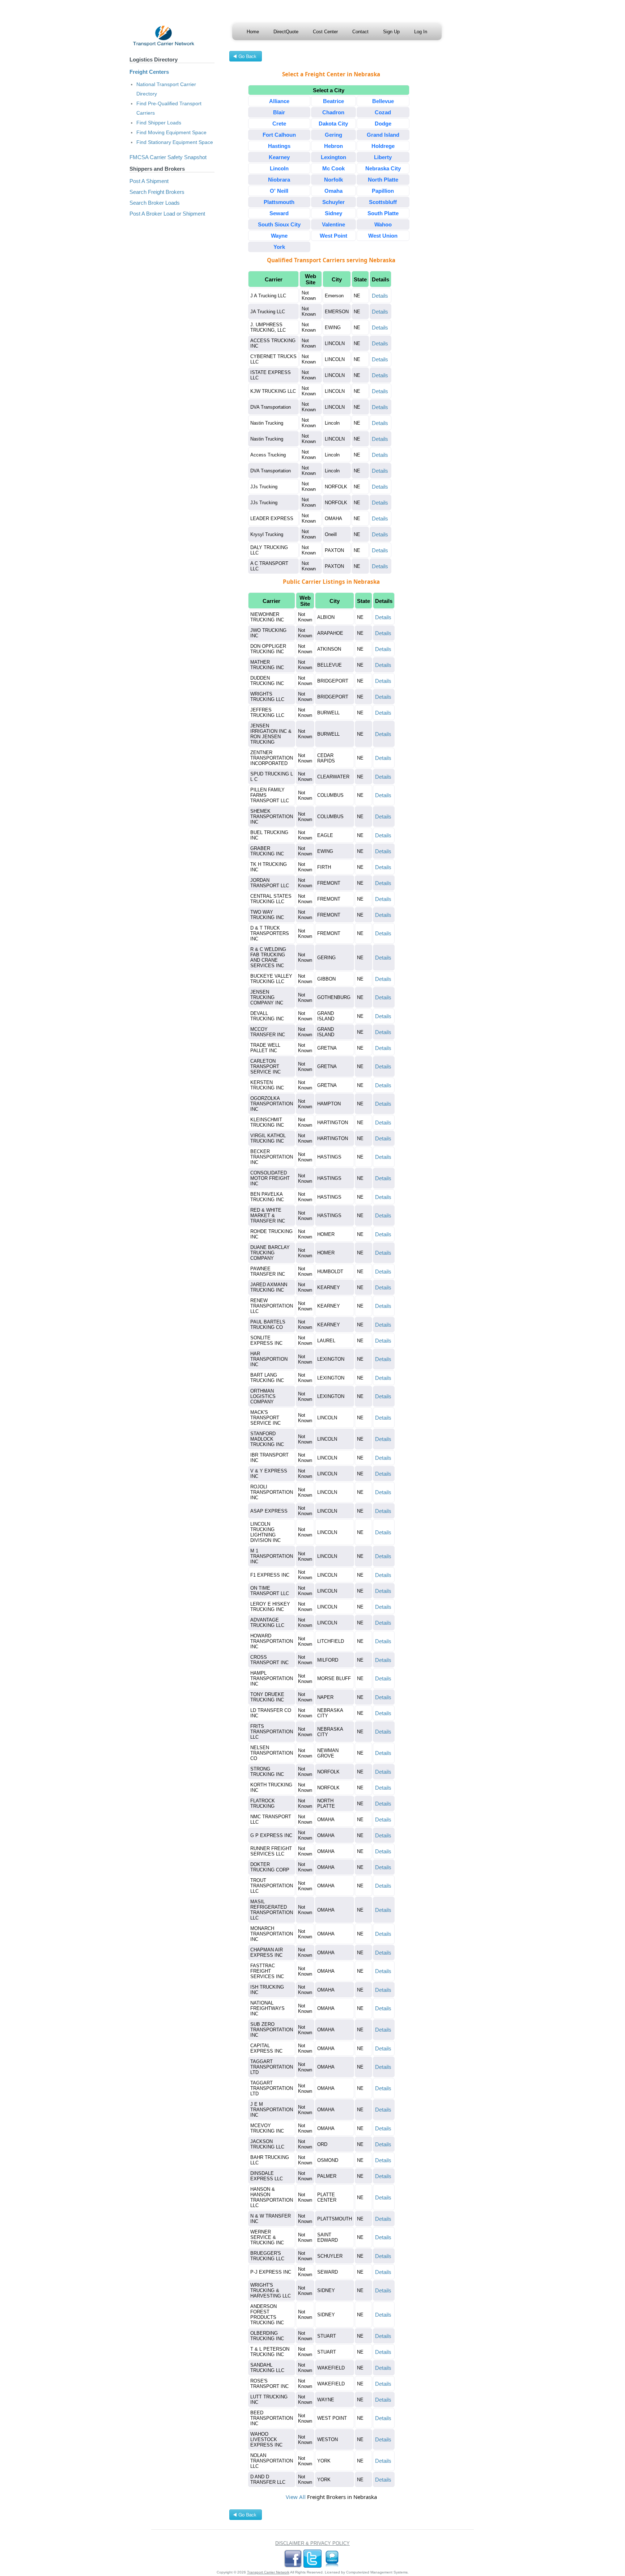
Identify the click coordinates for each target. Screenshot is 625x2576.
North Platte (383, 180)
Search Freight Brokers (157, 192)
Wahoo (383, 224)
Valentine (333, 224)
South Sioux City (279, 224)
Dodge (383, 124)
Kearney (279, 157)
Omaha (333, 191)
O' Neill (279, 191)
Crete (279, 124)
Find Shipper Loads (159, 123)
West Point (333, 236)
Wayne (279, 236)
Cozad (383, 112)
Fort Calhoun (279, 135)
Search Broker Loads (155, 203)
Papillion (383, 191)
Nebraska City (383, 168)
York (279, 247)
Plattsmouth (279, 202)
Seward (279, 213)
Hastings (279, 146)
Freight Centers (149, 72)
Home (253, 32)
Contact (360, 32)
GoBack (246, 57)
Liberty (383, 157)
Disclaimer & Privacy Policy (312, 2543)
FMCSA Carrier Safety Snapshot (168, 157)
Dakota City (333, 124)
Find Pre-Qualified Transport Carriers (169, 108)
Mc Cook (333, 168)
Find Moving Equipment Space (171, 132)
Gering (333, 135)
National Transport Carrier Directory (166, 89)
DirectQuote (286, 32)
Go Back (246, 2516)
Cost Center (325, 32)
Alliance (279, 101)
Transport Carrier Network (268, 2572)
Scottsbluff (383, 202)
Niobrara (279, 180)
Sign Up (391, 32)
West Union (383, 236)
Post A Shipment (149, 181)
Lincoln (279, 168)
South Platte (383, 213)
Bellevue (383, 101)
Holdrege (383, 146)
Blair (279, 112)
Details (380, 296)
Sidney (333, 213)
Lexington (333, 157)
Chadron (333, 112)
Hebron (333, 146)
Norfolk (333, 180)
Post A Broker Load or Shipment (167, 214)
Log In (421, 32)
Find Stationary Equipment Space (175, 142)
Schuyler (333, 202)
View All (296, 2497)
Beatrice (333, 101)
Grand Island (383, 135)
